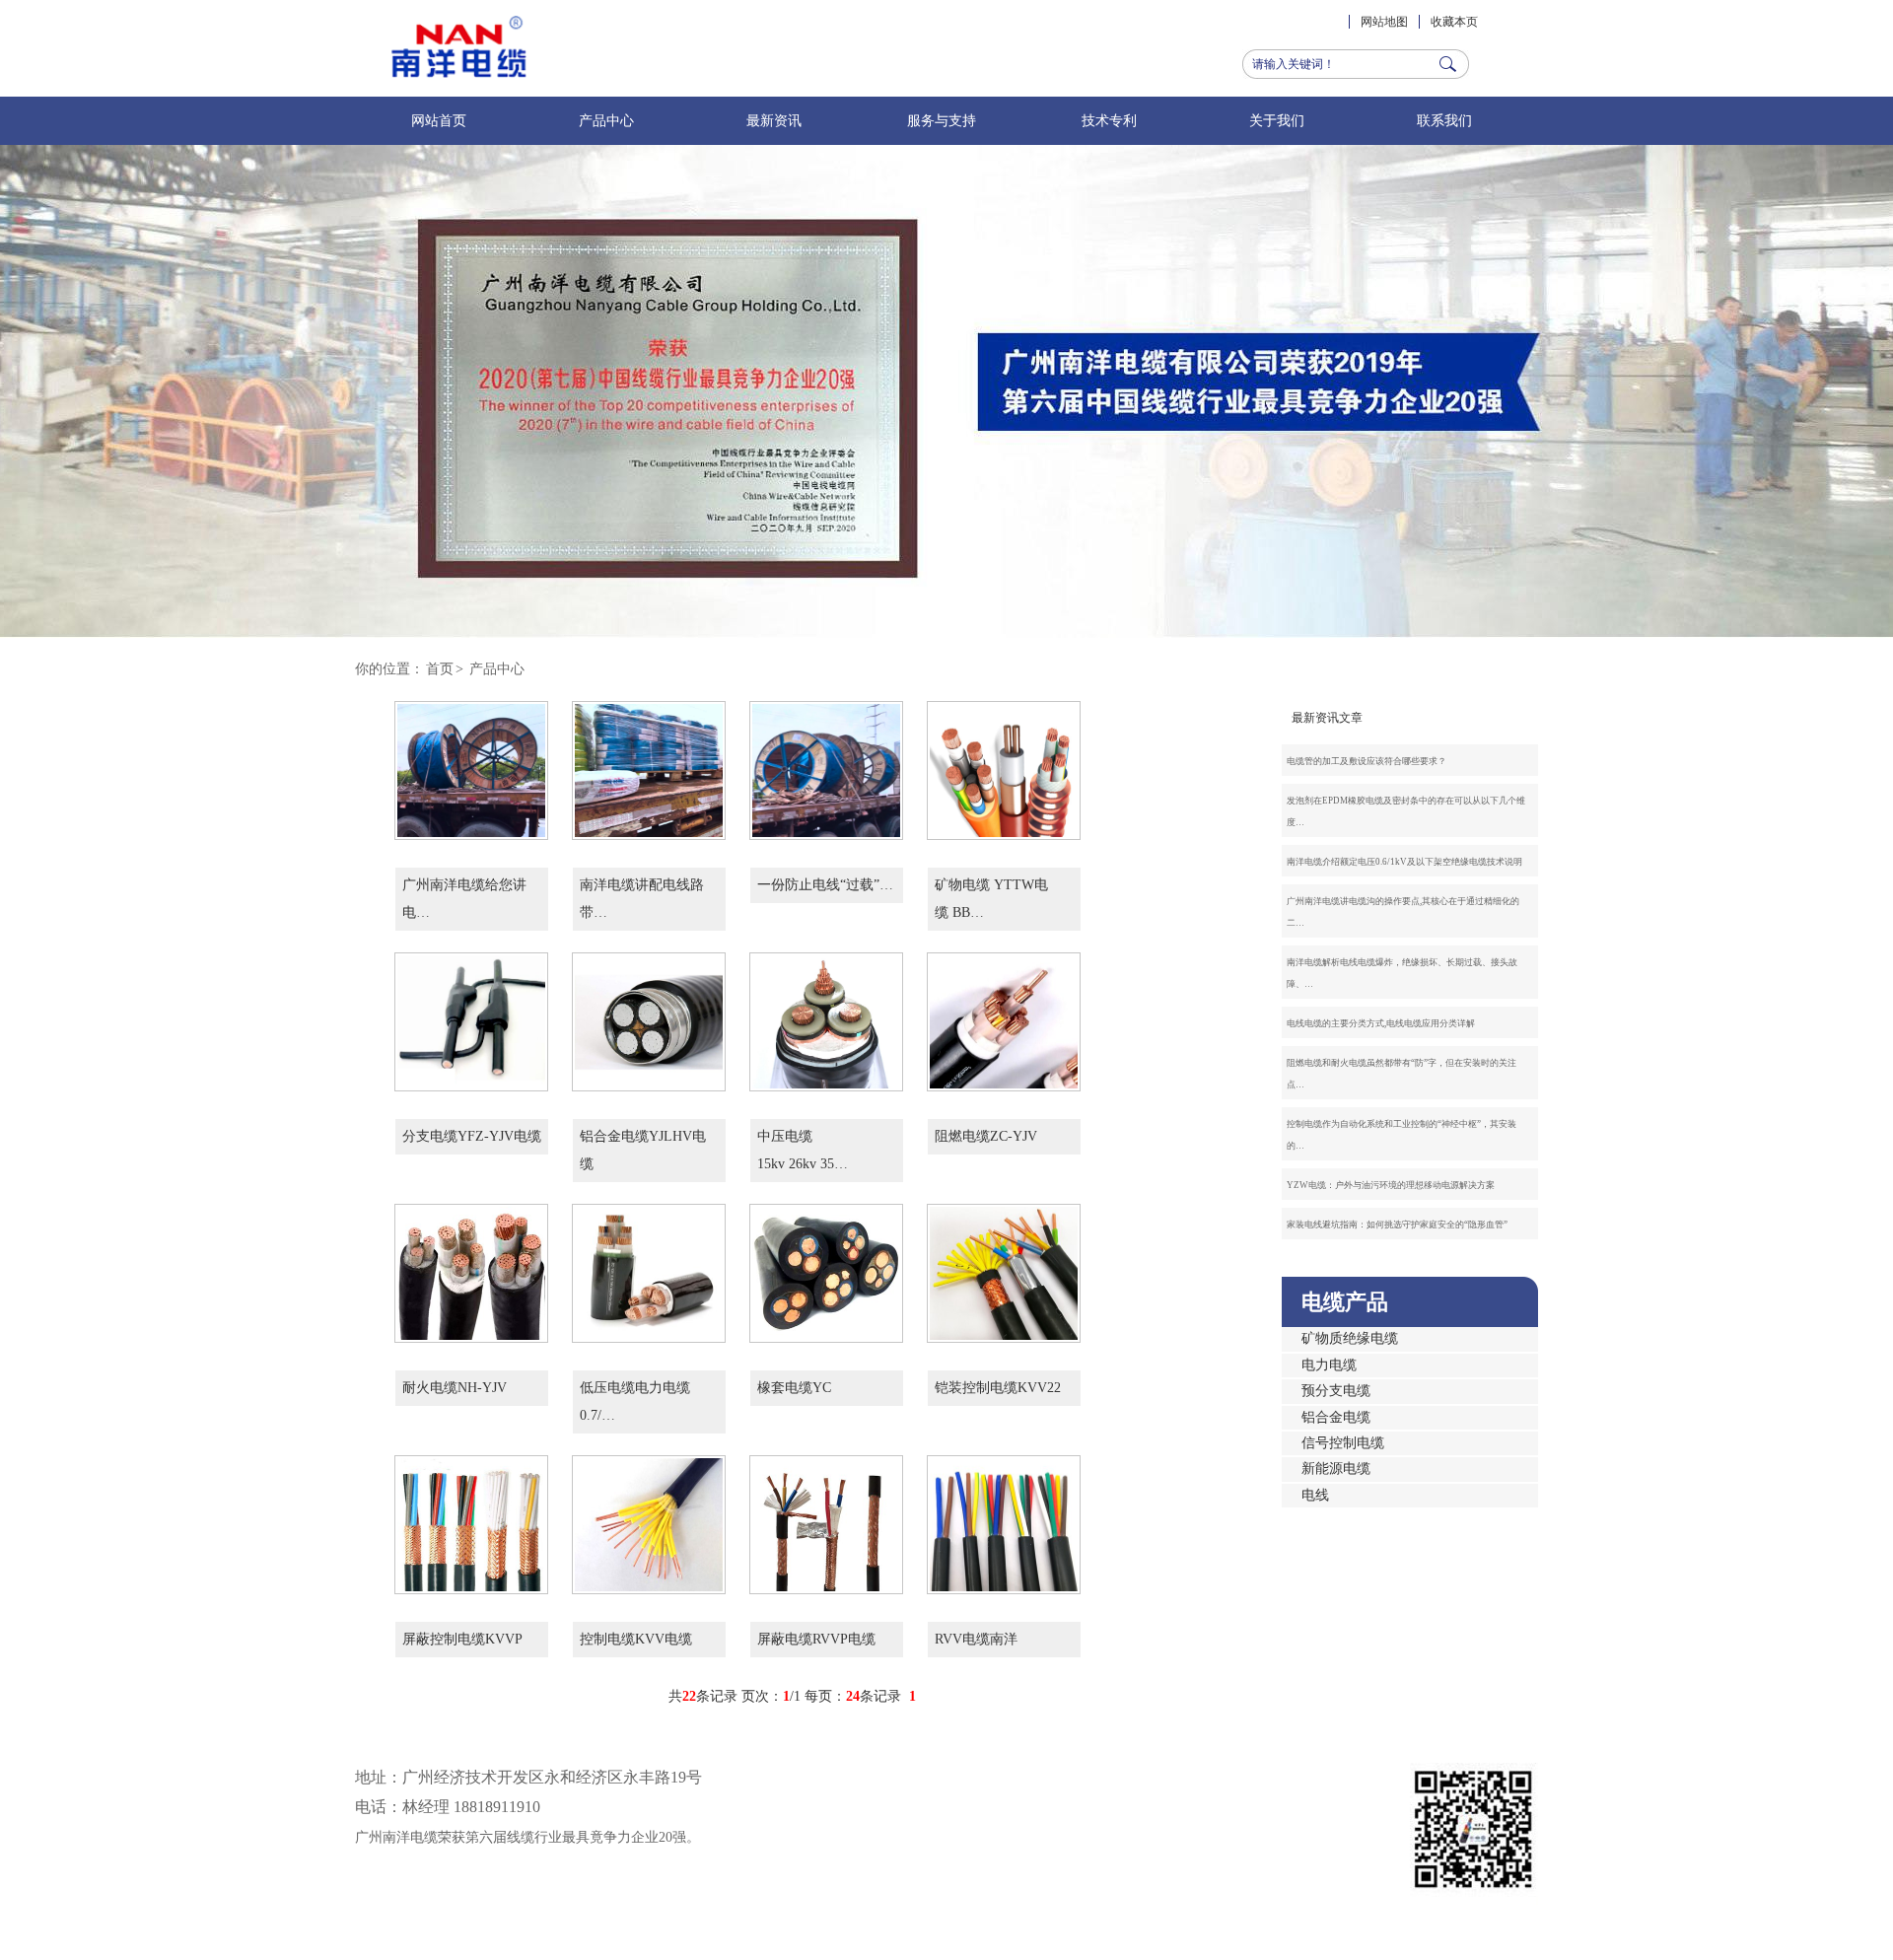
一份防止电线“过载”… (825, 885)
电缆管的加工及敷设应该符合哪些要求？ (1367, 761)
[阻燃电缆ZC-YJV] (1004, 1074)
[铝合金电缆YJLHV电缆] (649, 1074)
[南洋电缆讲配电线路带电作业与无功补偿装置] (649, 823)
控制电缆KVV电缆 (636, 1639)
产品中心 (606, 121)
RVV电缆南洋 (976, 1639)
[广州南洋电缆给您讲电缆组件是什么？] (471, 823)
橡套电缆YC (794, 1388)
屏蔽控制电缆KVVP (462, 1639)
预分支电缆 (1336, 1391)
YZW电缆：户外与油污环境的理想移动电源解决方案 (1391, 1185)
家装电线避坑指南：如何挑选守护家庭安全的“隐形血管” (1397, 1225)
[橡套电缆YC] (826, 1326)
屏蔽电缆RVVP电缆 (816, 1639)
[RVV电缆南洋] (1004, 1577)
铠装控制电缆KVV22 (998, 1388)
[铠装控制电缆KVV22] (1004, 1326)
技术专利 (1109, 121)
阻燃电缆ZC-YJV (986, 1136)
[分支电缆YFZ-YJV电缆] (471, 1074)
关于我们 (1277, 121)
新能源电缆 (1336, 1469)
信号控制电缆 (1343, 1443)
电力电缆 (1329, 1365)
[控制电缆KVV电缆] (649, 1577)
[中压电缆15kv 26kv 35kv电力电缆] (826, 1074)
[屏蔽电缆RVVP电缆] (826, 1577)
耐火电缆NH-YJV (455, 1388)
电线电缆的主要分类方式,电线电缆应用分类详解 (1381, 1023)
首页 (440, 669)
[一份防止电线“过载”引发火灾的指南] (826, 823)
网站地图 (1384, 22)
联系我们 (1444, 121)
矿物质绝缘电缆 (1350, 1338)
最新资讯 (774, 121)
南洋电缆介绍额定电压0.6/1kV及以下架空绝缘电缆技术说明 (1404, 862)
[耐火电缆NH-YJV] (471, 1326)
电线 (1315, 1495)
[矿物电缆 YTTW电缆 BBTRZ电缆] (1004, 823)
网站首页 (439, 121)
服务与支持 (942, 121)
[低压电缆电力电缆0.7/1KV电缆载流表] (649, 1326)
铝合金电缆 (1336, 1417)
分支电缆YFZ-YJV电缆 (472, 1136)
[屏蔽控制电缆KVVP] (471, 1577)
